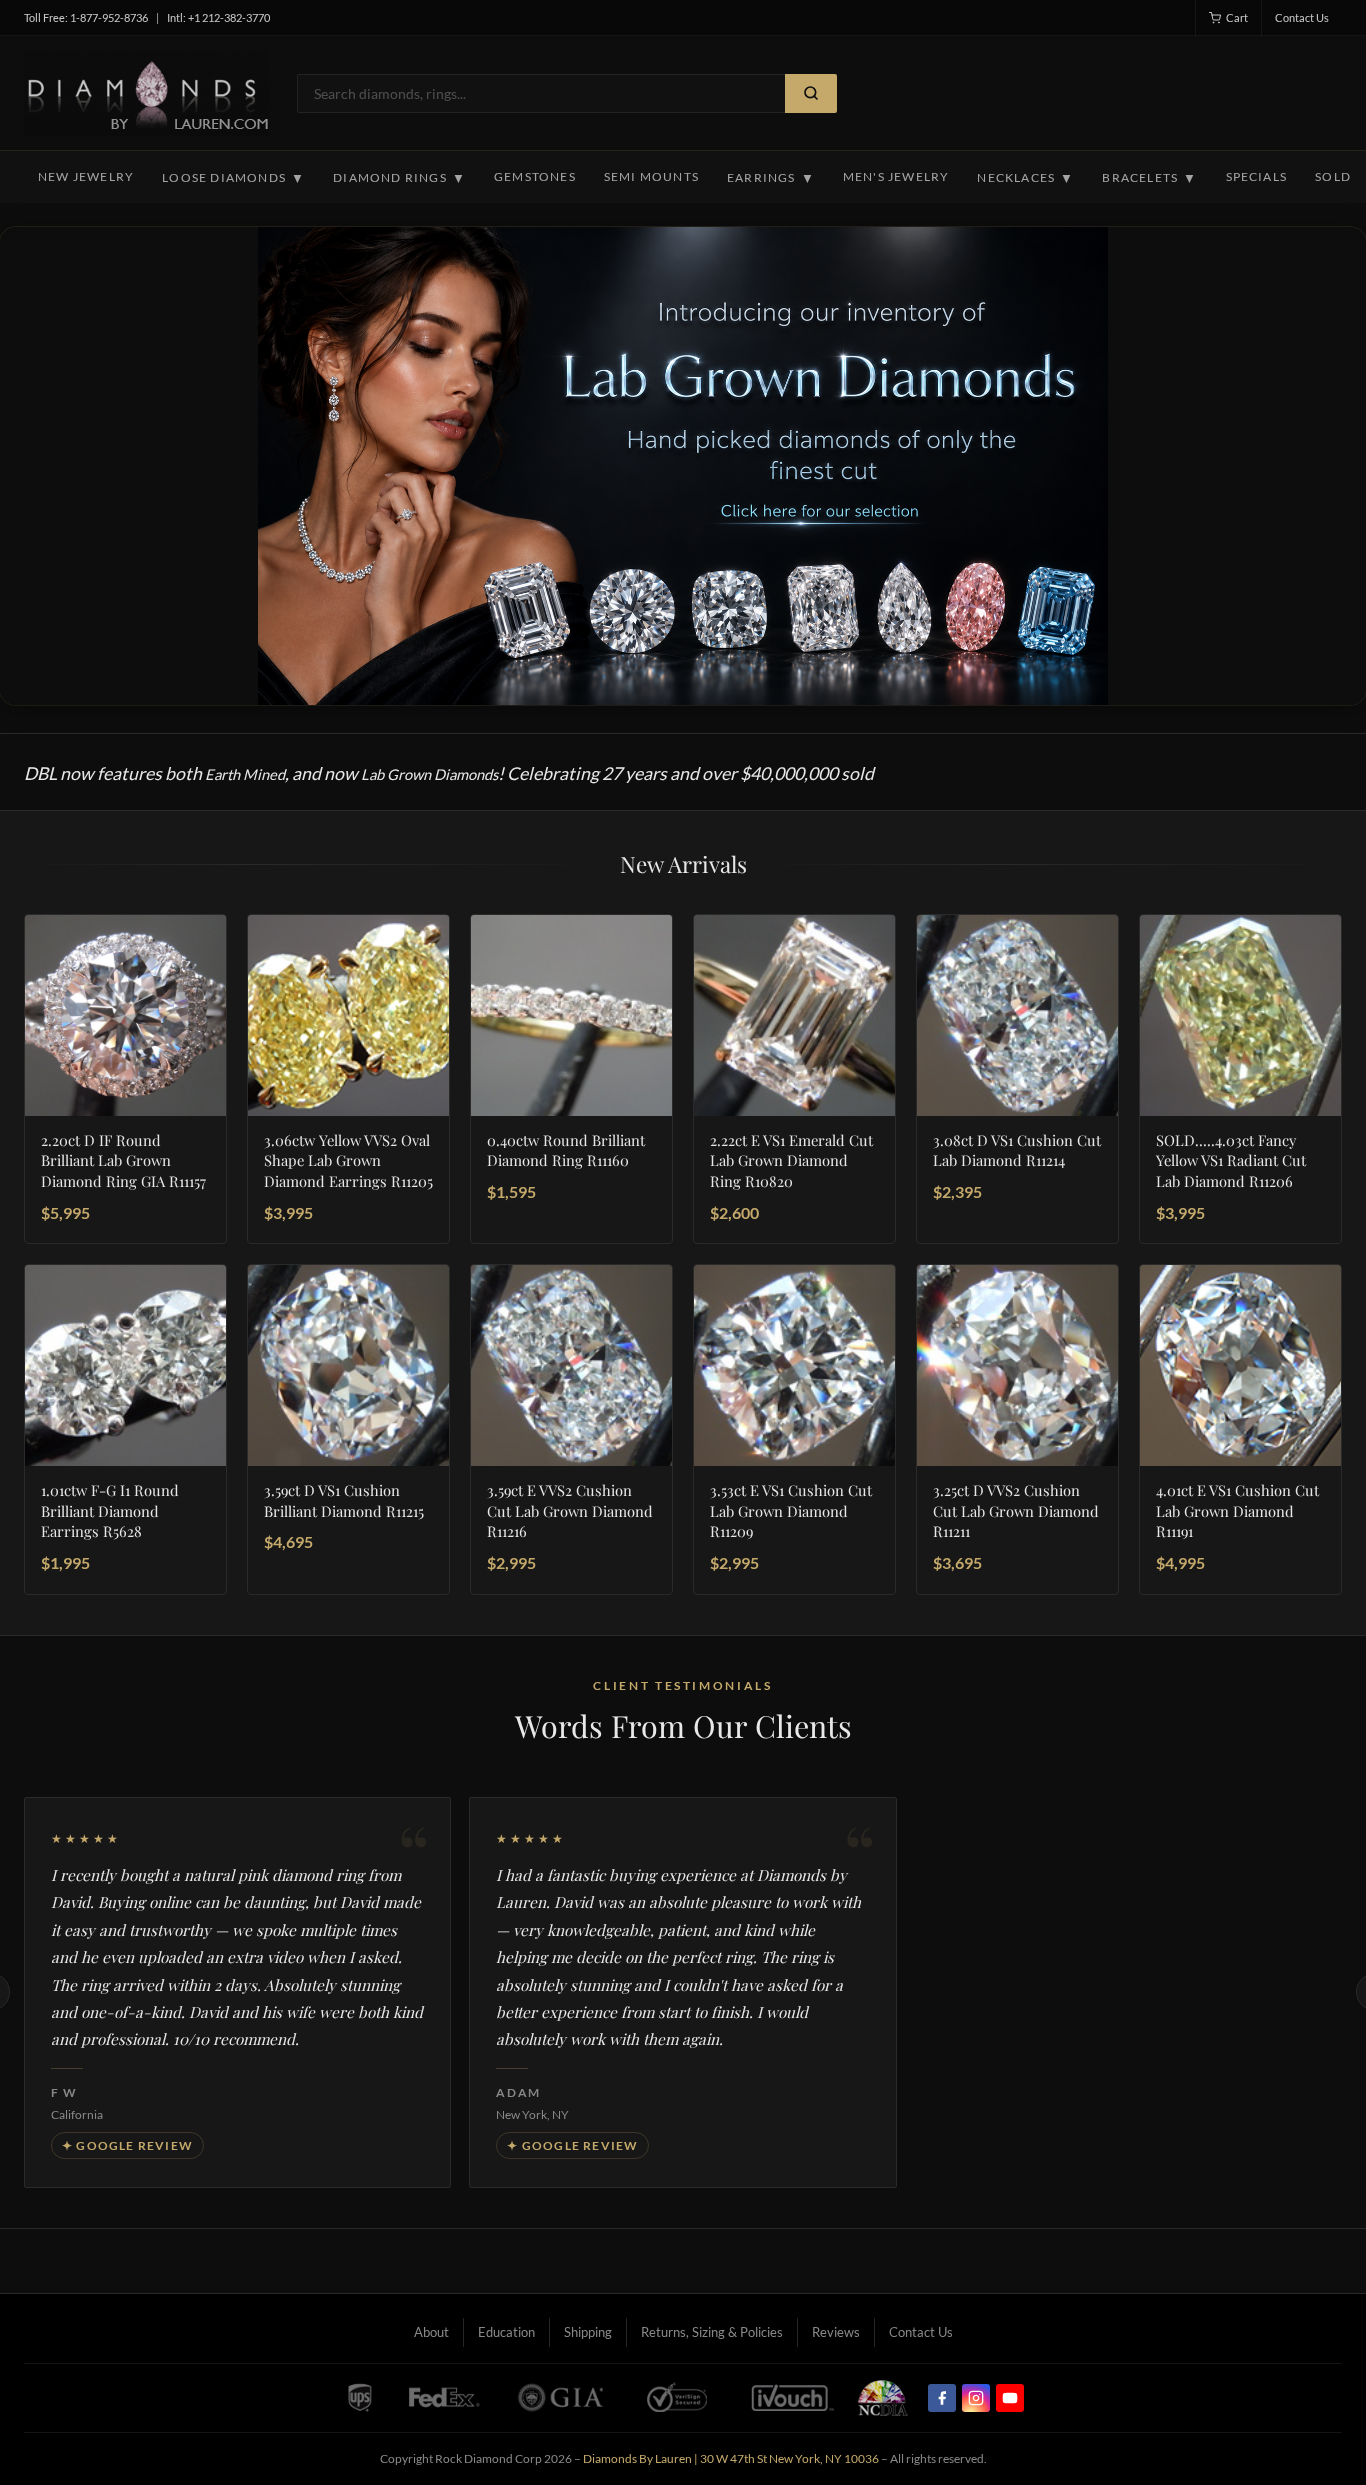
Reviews (836, 2332)
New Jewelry (86, 176)
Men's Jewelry (896, 176)
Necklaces (1025, 178)
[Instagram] (976, 2398)
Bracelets (1149, 178)
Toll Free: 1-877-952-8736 (86, 17)
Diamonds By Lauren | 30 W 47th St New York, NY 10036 (731, 2458)
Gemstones (535, 176)
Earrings (771, 178)
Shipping (588, 2332)
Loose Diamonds (233, 178)
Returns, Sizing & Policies (712, 2332)
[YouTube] (1010, 2398)
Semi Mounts (651, 176)
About (431, 2332)
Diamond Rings (399, 178)
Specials (1257, 176)
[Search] (811, 93)
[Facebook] (942, 2398)
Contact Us (1302, 17)
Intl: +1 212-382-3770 (218, 17)
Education (506, 2332)
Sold (1333, 176)
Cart (1237, 17)
